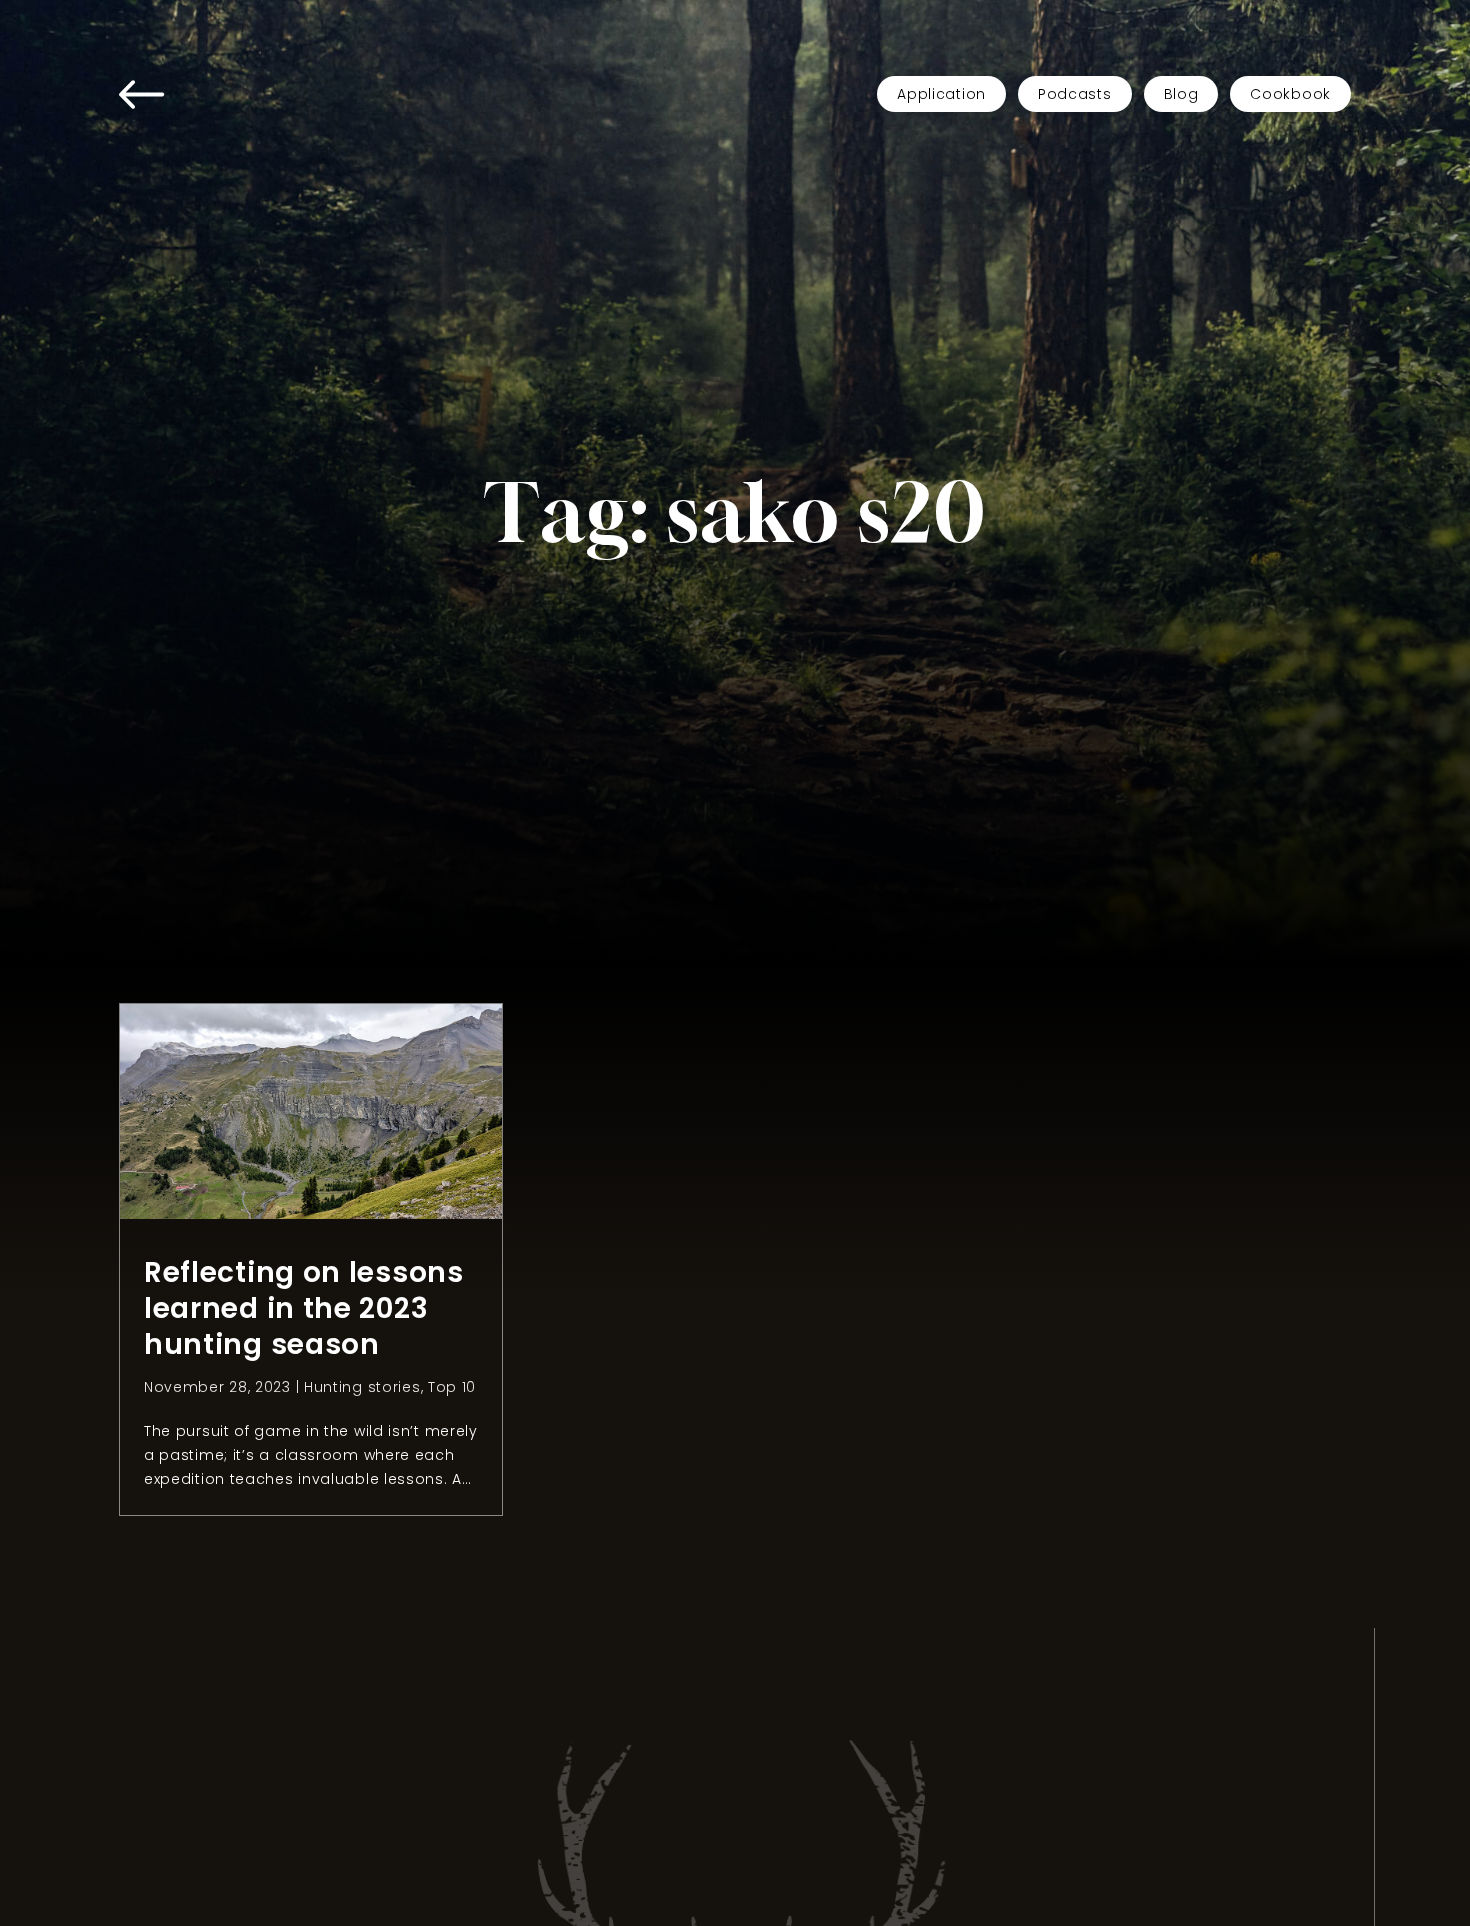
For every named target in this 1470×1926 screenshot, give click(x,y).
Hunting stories (362, 1387)
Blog (1181, 94)
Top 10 (452, 1387)
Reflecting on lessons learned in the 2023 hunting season (304, 1308)
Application (941, 94)
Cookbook (1290, 94)
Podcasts (1075, 94)
